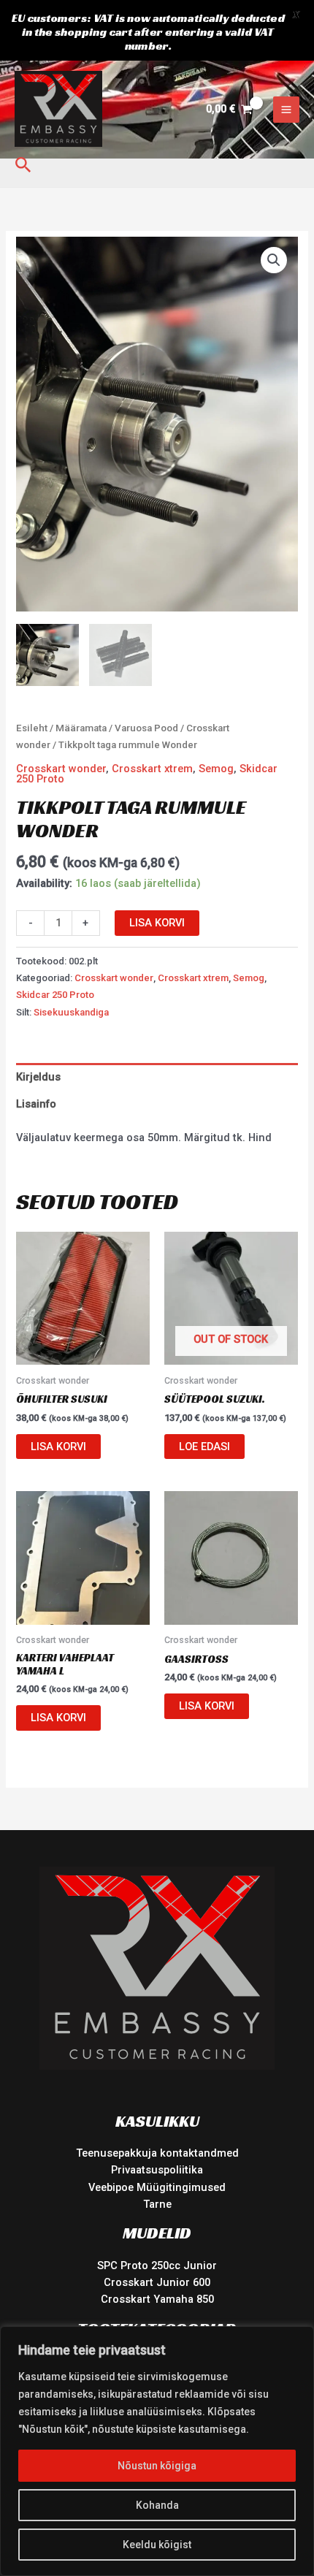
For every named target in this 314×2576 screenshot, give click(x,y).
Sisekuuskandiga (71, 1012)
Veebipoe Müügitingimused (157, 2187)
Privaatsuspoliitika (157, 2170)
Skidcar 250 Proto (55, 995)
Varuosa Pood (146, 728)
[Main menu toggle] (286, 110)
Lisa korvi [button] (58, 1447)
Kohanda (157, 2505)
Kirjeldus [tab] (38, 1077)
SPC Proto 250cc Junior (157, 2266)
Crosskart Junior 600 (157, 2282)
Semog (216, 769)
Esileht (32, 728)
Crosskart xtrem (152, 769)
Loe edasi (204, 1447)
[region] (157, 2451)
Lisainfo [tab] (36, 1104)
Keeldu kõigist (157, 2545)
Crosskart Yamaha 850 (157, 2299)
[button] (23, 165)
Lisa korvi (157, 923)
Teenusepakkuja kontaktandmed (157, 2153)
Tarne (157, 2204)
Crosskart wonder (61, 769)
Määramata (81, 728)
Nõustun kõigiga (157, 2466)
